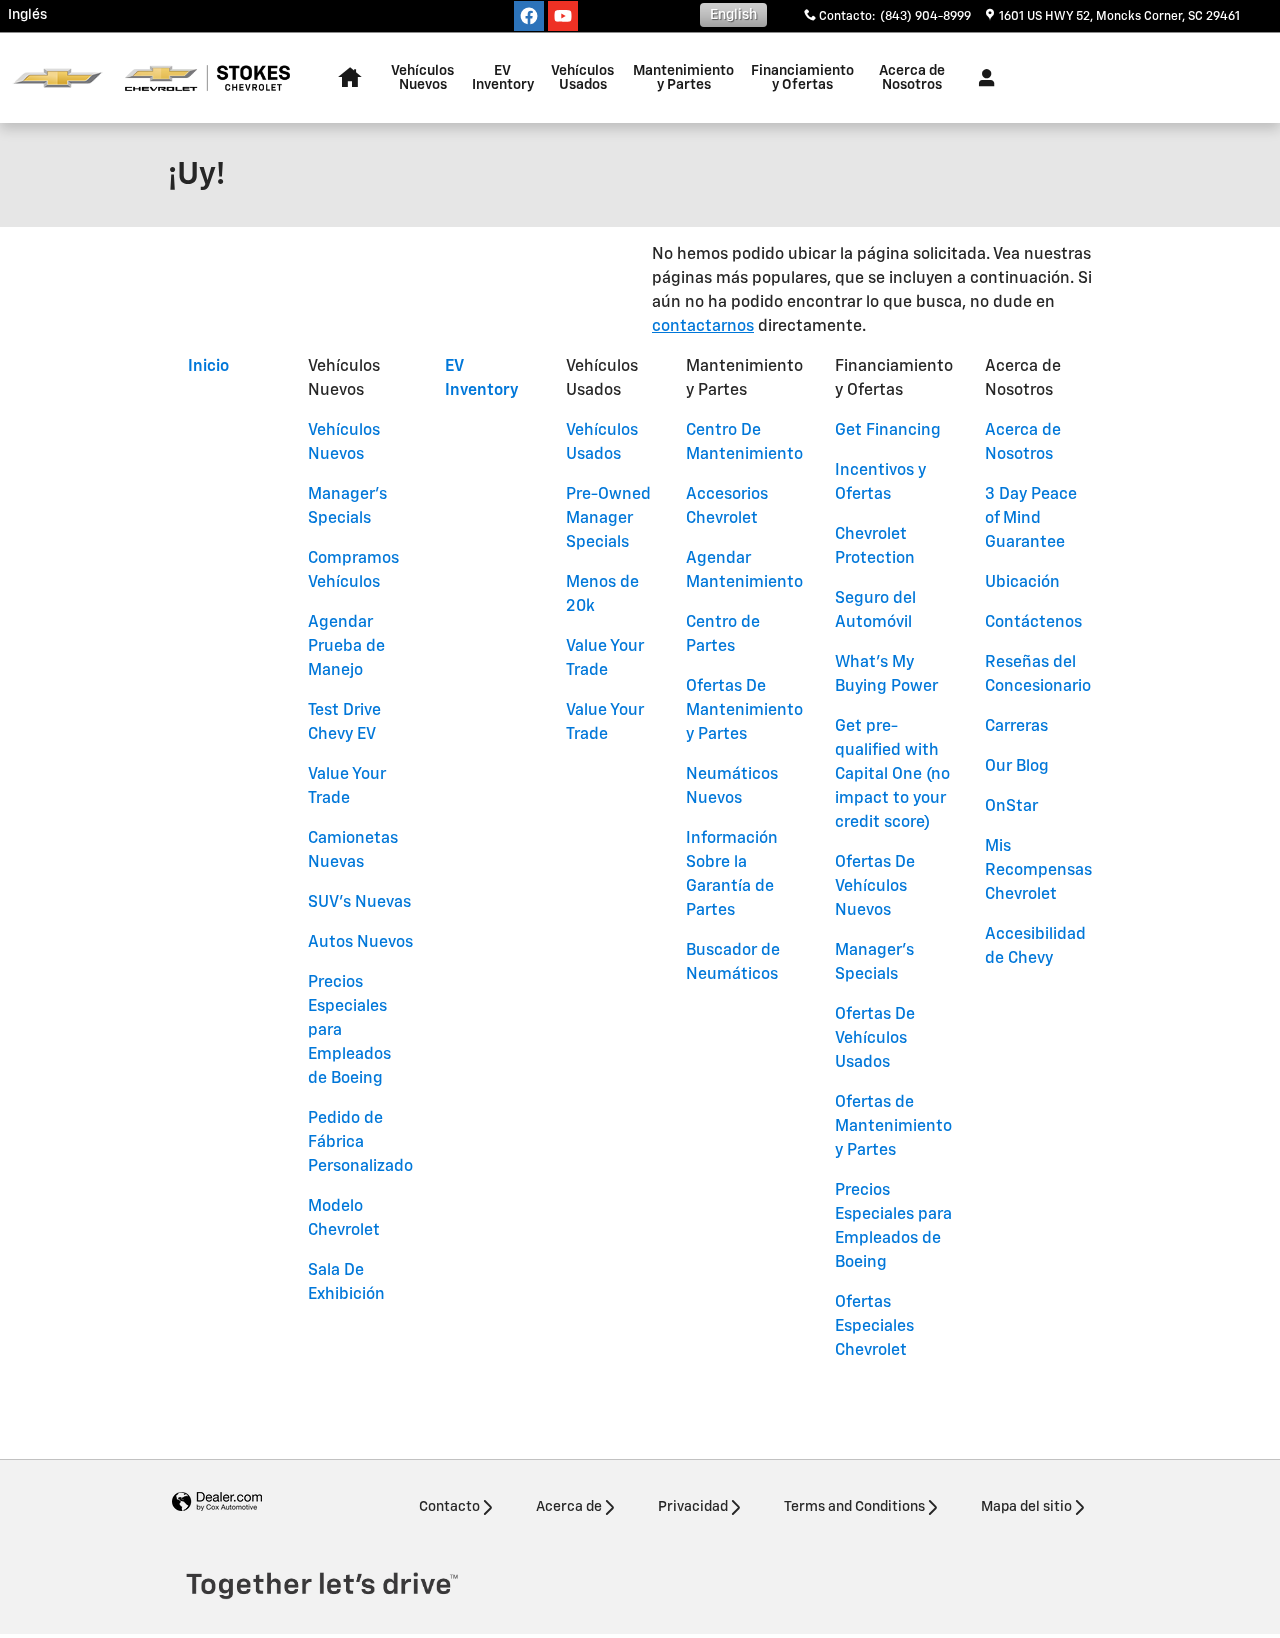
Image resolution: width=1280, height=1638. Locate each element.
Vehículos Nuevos (422, 78)
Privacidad (693, 1507)
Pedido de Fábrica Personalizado (360, 1143)
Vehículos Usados (582, 78)
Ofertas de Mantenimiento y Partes (893, 1127)
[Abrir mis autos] (981, 78)
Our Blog (1017, 767)
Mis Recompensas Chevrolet (1038, 871)
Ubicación (1022, 583)
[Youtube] (563, 16)
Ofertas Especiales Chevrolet (874, 1327)
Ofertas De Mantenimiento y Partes (744, 711)
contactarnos (703, 327)
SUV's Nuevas (359, 903)
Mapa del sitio (1026, 1507)
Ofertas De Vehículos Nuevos (875, 887)
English (733, 15)
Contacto (449, 1507)
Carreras (1016, 727)
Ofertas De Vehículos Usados (875, 1039)
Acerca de (569, 1507)
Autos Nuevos (360, 943)
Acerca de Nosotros (912, 78)
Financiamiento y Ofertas (802, 78)
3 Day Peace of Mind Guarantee (1031, 519)
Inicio (208, 367)
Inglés (27, 15)
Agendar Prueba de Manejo (346, 647)
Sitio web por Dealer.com (217, 1502)
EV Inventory (503, 78)
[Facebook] (529, 16)
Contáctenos (1033, 623)
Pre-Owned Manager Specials (608, 519)
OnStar (1011, 807)
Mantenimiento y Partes (683, 78)
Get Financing (888, 431)
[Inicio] (57, 78)
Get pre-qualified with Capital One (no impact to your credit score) (892, 775)
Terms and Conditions (854, 1507)
